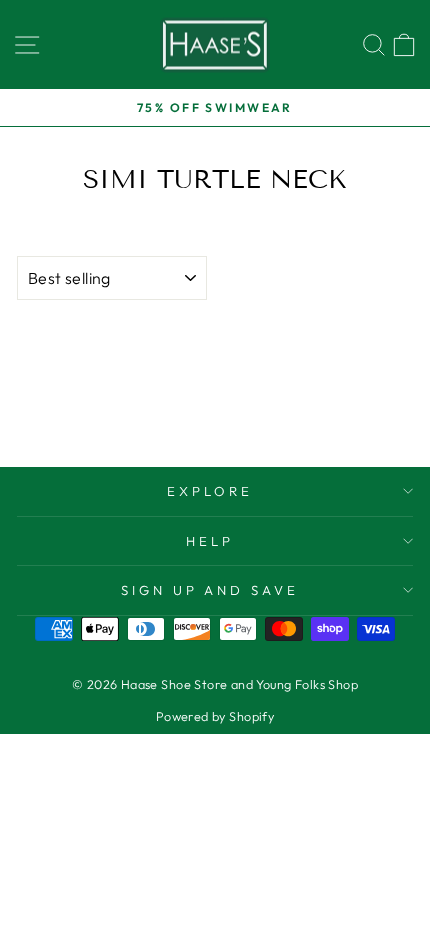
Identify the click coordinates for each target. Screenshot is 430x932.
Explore (210, 491)
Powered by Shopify (215, 716)
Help (210, 541)
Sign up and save (210, 590)
